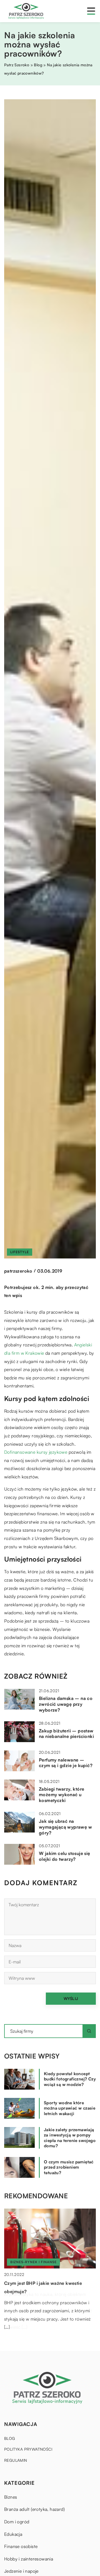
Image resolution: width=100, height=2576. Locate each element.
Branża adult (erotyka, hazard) (34, 2509)
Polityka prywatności (28, 2449)
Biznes (11, 2497)
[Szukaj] (89, 2031)
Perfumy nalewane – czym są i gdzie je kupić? (66, 1763)
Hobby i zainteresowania (29, 2559)
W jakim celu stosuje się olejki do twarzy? (65, 1856)
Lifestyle (20, 1252)
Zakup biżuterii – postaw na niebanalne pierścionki (66, 1734)
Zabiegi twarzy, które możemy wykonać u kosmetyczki (62, 1795)
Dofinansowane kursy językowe (36, 1452)
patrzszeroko (18, 1271)
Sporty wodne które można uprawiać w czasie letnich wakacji (70, 2108)
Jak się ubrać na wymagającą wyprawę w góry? (65, 1827)
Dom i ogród (17, 2522)
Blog (10, 2438)
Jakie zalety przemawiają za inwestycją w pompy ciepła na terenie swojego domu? (70, 2138)
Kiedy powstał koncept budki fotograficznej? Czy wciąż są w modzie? (70, 2079)
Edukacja (13, 2534)
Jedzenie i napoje (21, 2571)
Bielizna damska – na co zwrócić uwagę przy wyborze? (66, 1704)
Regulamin (16, 2460)
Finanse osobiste (21, 2546)
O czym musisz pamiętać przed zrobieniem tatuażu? (69, 2167)
